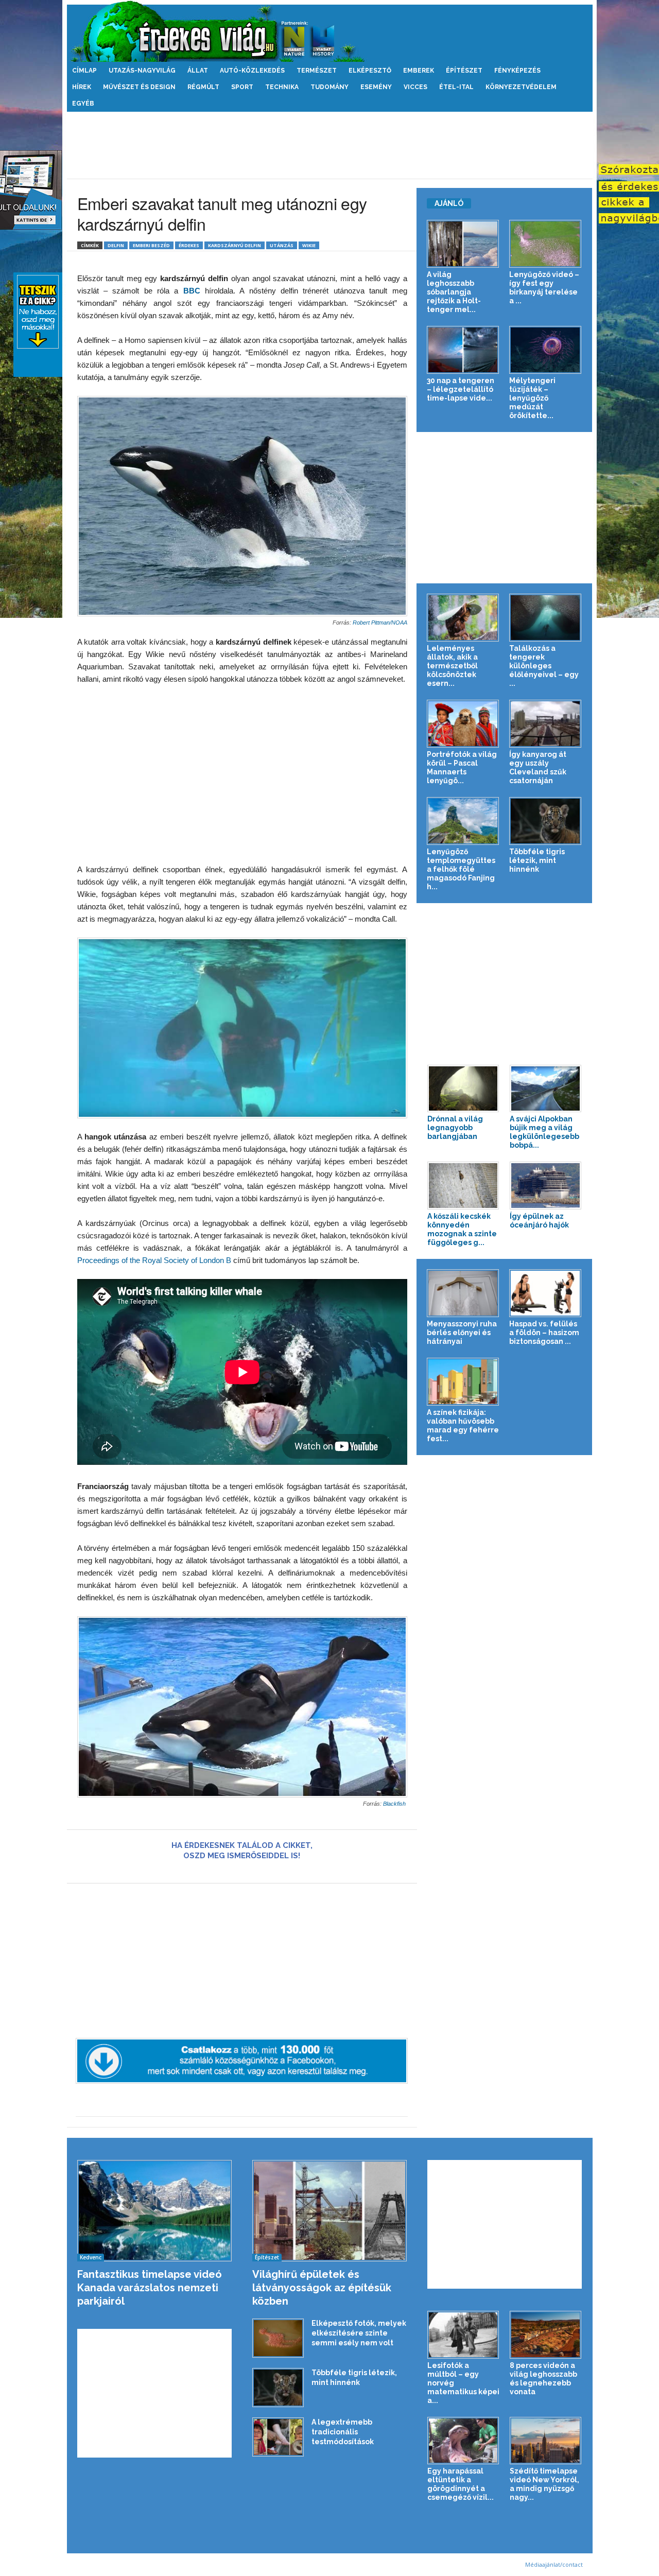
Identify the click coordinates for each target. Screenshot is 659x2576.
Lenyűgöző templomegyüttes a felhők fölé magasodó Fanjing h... (461, 869)
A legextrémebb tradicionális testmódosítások (343, 2432)
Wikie (309, 245)
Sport (242, 87)
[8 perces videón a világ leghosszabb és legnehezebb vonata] (546, 2335)
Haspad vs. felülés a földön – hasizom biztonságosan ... (544, 1333)
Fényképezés (517, 71)
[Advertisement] (329, 145)
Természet (317, 71)
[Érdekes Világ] (330, 31)
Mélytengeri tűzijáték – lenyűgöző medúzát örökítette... (532, 398)
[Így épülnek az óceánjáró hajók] (546, 1186)
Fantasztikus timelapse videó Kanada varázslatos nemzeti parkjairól (150, 2288)
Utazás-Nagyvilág (142, 71)
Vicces (415, 87)
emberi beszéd (151, 245)
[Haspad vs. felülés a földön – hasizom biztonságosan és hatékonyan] (545, 1293)
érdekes (189, 245)
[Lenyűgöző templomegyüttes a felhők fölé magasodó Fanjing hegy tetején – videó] (463, 821)
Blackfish (395, 1804)
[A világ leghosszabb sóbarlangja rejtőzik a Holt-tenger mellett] (463, 244)
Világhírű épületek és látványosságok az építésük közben (322, 2288)
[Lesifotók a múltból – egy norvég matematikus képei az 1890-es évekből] (463, 2335)
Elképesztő (370, 71)
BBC (194, 291)
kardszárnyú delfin (235, 245)
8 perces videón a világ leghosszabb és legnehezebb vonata (543, 2379)
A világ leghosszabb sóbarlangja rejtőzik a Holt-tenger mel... (454, 292)
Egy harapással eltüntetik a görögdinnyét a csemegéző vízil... (461, 2484)
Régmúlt (203, 87)
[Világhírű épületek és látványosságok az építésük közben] (330, 2211)
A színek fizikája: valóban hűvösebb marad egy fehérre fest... (463, 1425)
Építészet (464, 71)
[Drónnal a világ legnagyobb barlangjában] (463, 1089)
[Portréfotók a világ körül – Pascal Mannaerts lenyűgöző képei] (463, 724)
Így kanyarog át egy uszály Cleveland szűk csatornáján (538, 767)
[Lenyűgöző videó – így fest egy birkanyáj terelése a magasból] (545, 244)
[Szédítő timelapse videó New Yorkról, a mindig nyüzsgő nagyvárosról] (546, 2441)
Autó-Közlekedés (252, 71)
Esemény (376, 87)
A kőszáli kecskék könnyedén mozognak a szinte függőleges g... (462, 1229)
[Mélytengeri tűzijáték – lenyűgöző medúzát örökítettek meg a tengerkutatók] (545, 350)
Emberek (419, 71)
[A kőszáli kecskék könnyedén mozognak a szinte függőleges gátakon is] (463, 1186)
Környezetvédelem (521, 87)
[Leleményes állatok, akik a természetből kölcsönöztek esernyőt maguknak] (463, 618)
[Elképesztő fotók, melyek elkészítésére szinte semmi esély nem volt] (278, 2338)
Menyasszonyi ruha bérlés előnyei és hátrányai (462, 1333)
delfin (116, 245)
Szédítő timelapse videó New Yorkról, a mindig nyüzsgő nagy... (544, 2484)
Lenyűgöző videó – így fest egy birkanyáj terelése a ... (544, 288)
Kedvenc (91, 2257)
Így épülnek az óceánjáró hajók (539, 1221)
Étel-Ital (456, 87)
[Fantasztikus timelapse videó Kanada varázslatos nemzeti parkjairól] (155, 2211)
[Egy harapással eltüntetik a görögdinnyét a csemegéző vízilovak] (463, 2441)
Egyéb (83, 103)
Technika (282, 87)
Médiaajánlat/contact (554, 2564)
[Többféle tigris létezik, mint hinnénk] (545, 821)
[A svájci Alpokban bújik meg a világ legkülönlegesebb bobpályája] (546, 1089)
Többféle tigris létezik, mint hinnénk (537, 860)
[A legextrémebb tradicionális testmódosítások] (278, 2437)
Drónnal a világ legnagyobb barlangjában (455, 1128)
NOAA (399, 623)
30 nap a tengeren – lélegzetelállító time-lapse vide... (461, 389)
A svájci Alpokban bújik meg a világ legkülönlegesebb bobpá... (544, 1132)
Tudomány (329, 87)
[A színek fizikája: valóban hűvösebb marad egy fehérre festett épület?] (463, 1382)
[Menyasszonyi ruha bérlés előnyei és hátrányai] (463, 1293)
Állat (198, 71)
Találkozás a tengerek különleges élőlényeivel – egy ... (544, 666)
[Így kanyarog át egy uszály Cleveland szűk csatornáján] (545, 724)
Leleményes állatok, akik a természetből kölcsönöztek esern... (452, 666)
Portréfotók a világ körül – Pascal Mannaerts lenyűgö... (462, 767)
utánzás (282, 245)
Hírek (82, 87)
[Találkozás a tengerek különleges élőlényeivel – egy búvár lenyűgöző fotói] (545, 618)
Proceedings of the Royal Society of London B (154, 1260)
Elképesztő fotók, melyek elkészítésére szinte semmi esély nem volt (359, 2333)
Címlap (84, 71)
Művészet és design (139, 87)
